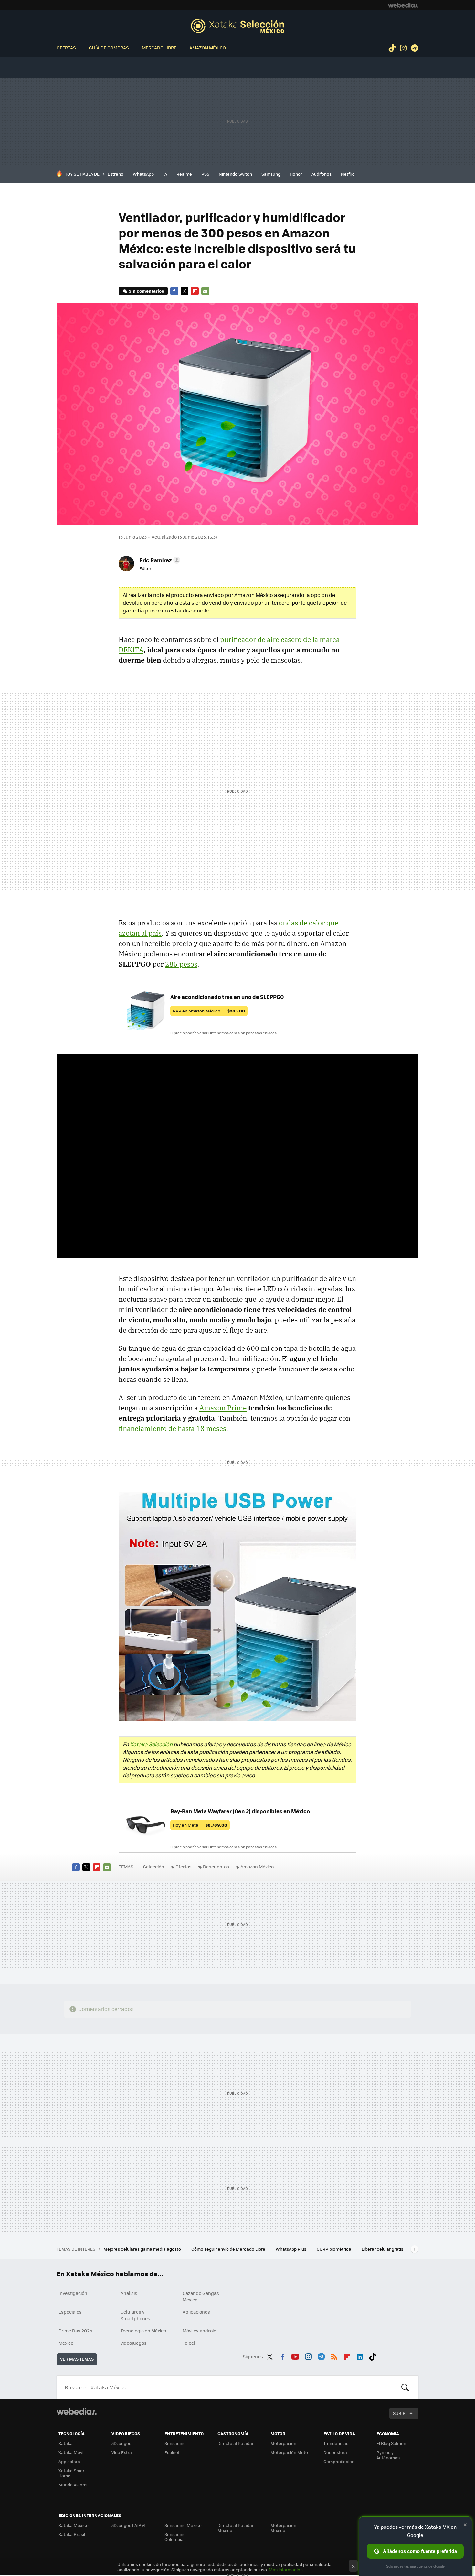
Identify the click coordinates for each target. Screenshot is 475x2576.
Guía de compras (109, 48)
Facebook (174, 291)
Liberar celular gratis (382, 2249)
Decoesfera (335, 2452)
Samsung (271, 174)
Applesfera (69, 2461)
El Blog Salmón (391, 2443)
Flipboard (195, 291)
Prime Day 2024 (75, 2331)
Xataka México (74, 2525)
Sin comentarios (146, 291)
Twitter (185, 291)
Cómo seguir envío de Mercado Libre (229, 2249)
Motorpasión (283, 2443)
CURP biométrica (334, 2249)
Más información (286, 2569)
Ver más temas (77, 2359)
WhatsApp (143, 174)
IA (165, 174)
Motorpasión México (283, 2528)
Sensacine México (183, 2525)
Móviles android (200, 2331)
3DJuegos (121, 2443)
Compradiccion (339, 2461)
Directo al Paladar (236, 2443)
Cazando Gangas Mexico (201, 2296)
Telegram (415, 48)
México (66, 2343)
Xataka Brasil (72, 2534)
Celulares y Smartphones (135, 2315)
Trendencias (336, 2443)
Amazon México (208, 48)
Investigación (73, 2293)
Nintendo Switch (235, 174)
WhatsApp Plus (291, 2249)
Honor (296, 174)
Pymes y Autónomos (388, 2455)
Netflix (347, 174)
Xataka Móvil (71, 2452)
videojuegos (134, 2343)
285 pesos (181, 964)
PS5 (205, 174)
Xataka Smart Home (72, 2473)
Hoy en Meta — (200, 1825)
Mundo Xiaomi (73, 2485)
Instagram (403, 48)
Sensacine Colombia (175, 2537)
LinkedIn (360, 2355)
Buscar (405, 2387)
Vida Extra (122, 2452)
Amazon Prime (223, 1408)
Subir (399, 2413)
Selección (238, 26)
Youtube (295, 2355)
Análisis (129, 2293)
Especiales (70, 2312)
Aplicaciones (196, 2312)
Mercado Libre (159, 48)
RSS (334, 2355)
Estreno (116, 174)
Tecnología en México (143, 2331)
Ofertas (66, 48)
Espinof (172, 2452)
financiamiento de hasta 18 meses (172, 1428)
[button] (159, 560)
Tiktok (392, 48)
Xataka (66, 2443)
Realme (184, 174)
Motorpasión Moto (289, 2452)
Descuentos (216, 1867)
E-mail (205, 291)
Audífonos (322, 174)
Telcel (189, 2343)
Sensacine (175, 2443)
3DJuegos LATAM (128, 2525)
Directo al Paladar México (236, 2528)
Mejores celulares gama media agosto (143, 2249)
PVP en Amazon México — (209, 1011)
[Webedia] (403, 5)
